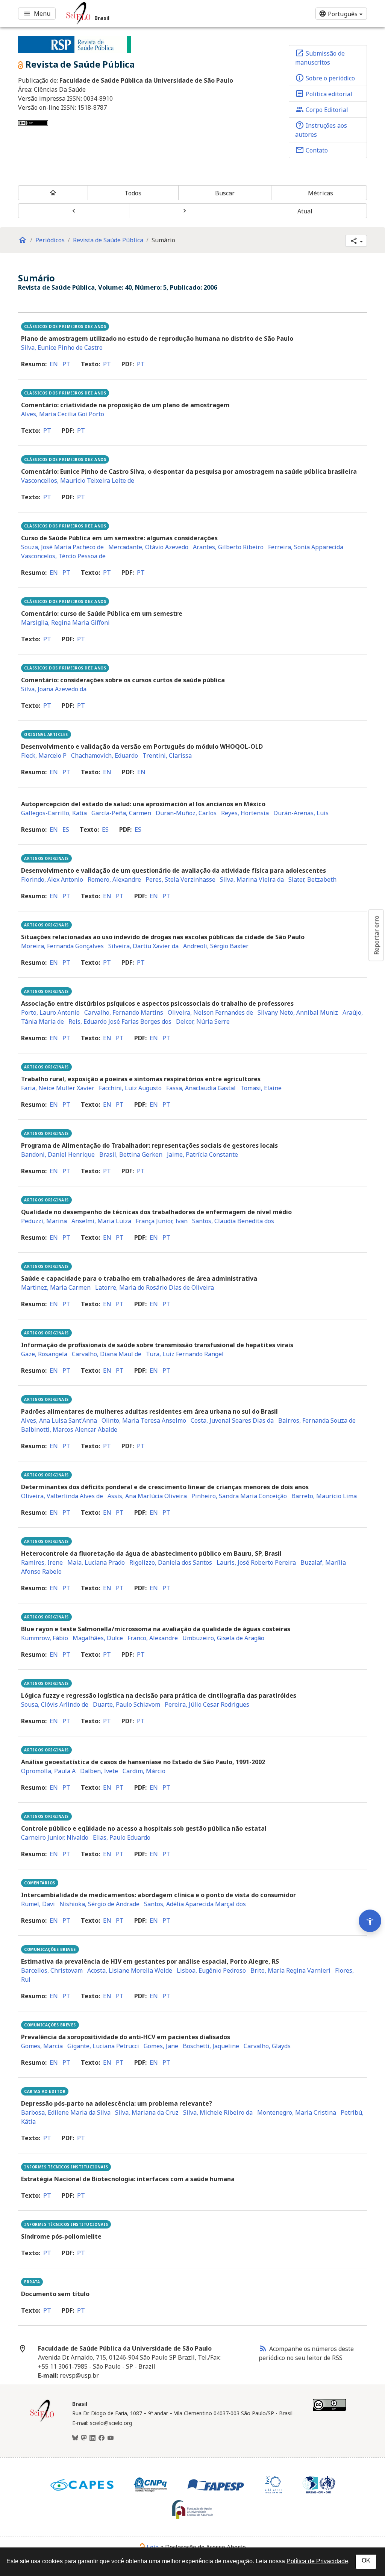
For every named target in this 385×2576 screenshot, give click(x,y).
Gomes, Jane (161, 2046)
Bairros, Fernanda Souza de (317, 1420)
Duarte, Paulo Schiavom (127, 1704)
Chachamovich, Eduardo (105, 755)
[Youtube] (111, 2438)
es (66, 829)
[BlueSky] (75, 2438)
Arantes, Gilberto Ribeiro (228, 547)
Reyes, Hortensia (245, 813)
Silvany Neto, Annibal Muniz (298, 1012)
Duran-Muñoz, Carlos (186, 813)
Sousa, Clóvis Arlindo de (55, 1704)
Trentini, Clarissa (167, 755)
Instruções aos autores (321, 130)
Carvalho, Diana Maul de (107, 1354)
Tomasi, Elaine (261, 1088)
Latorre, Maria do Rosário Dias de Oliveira (155, 1287)
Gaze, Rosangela (44, 1354)
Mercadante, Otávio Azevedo (148, 547)
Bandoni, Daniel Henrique (58, 1154)
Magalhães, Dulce (98, 1638)
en (54, 364)
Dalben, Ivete (99, 1771)
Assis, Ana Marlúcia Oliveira (147, 1496)
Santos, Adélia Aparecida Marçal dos (195, 1904)
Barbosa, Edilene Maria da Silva (66, 2112)
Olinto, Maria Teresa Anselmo (144, 1420)
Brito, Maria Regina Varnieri (290, 1970)
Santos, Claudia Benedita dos (233, 1221)
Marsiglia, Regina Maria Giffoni (65, 622)
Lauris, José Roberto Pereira (256, 1562)
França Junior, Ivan (162, 1221)
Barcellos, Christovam (52, 1970)
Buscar (225, 193)
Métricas (321, 193)
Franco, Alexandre (153, 1638)
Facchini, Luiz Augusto (130, 1088)
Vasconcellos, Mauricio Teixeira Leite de (78, 480)
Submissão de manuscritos (320, 57)
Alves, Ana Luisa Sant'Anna (59, 1420)
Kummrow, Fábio (45, 1638)
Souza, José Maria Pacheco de (62, 547)
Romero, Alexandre (114, 879)
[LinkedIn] (92, 2438)
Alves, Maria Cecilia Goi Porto (63, 414)
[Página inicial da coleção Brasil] (42, 2421)
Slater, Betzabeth (312, 879)
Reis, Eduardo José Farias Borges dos (120, 1021)
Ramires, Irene (42, 1562)
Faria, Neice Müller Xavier (58, 1088)
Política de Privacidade (317, 2561)
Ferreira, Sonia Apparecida (306, 547)
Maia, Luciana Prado (96, 1562)
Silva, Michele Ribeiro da (218, 2112)
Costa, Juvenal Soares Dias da (232, 1420)
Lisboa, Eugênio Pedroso (211, 1970)
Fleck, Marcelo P (44, 755)
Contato (311, 150)
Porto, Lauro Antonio (50, 1012)
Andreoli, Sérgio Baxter (216, 946)
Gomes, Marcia (42, 2046)
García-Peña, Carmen (121, 813)
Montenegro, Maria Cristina (297, 2112)
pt (66, 364)
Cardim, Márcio (144, 1771)
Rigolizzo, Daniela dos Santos (171, 1562)
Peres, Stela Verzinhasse (180, 879)
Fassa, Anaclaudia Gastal (201, 1088)
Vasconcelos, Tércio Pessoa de (63, 556)
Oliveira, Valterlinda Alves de (62, 1496)
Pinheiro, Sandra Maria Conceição (239, 1496)
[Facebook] (102, 2438)
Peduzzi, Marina (44, 1221)
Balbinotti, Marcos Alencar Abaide (69, 1429)
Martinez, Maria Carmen (56, 1287)
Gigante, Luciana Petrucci (103, 2046)
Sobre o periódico (325, 78)
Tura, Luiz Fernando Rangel (185, 1354)
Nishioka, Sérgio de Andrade (99, 1904)
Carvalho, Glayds (267, 2046)
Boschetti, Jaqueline (211, 2046)
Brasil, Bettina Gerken (131, 1154)
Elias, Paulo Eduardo (122, 1837)
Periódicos (50, 240)
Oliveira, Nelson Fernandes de (210, 1012)
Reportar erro (376, 935)
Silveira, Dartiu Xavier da (143, 946)
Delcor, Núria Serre (203, 1021)
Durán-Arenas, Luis (301, 813)
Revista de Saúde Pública (108, 240)
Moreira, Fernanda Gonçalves (62, 946)
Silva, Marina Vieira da (252, 879)
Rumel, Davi (38, 1904)
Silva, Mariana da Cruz (147, 2112)
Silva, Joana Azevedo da (54, 689)
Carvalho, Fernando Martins (124, 1012)
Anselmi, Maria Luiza (101, 1221)
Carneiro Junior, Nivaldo (55, 1837)
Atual (305, 211)
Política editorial (324, 94)
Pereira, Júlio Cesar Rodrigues (207, 1704)
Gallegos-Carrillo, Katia (54, 813)
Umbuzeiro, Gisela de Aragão (223, 1638)
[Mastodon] (84, 2438)
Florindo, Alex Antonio (52, 879)
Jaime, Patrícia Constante (202, 1154)
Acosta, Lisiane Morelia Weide (130, 1970)
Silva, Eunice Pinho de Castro (62, 347)
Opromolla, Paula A (48, 1771)
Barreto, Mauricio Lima (324, 1496)
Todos (133, 193)
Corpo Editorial (322, 109)
